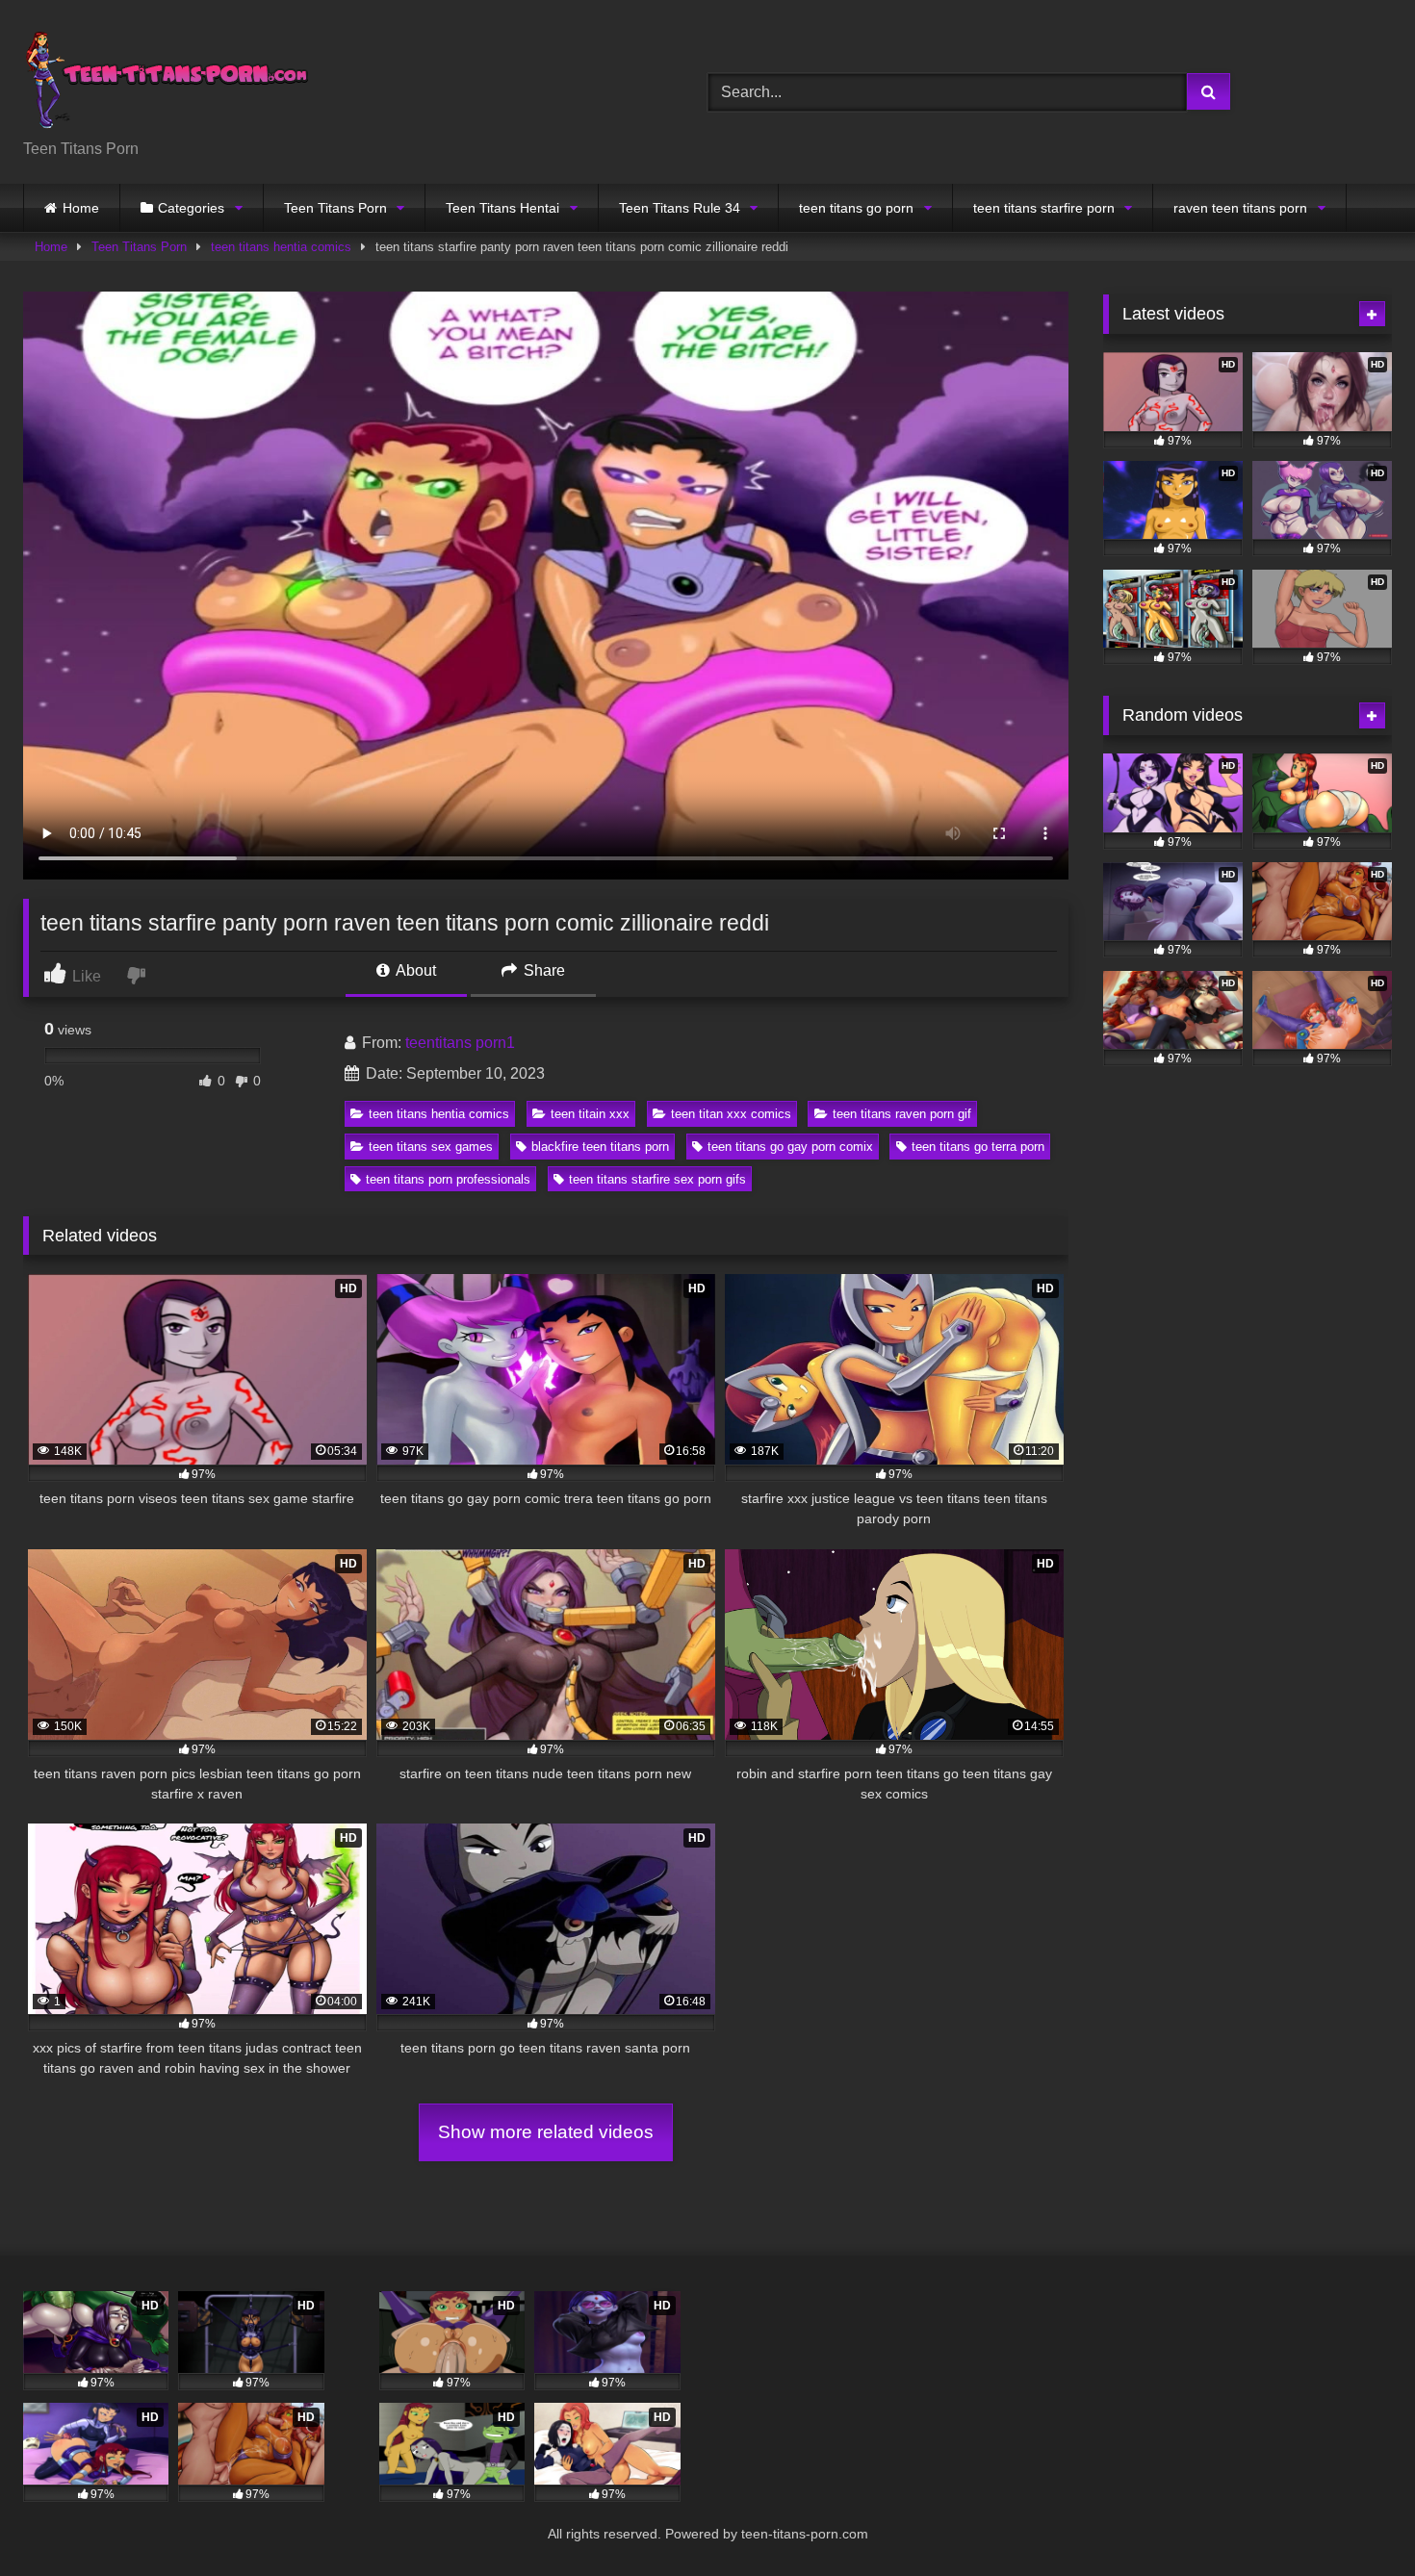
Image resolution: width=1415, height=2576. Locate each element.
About (414, 970)
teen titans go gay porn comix (790, 1147)
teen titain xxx (590, 1114)
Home (81, 208)
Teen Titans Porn (335, 208)
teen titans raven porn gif (902, 1114)
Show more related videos (546, 2132)
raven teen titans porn (1240, 208)
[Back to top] (1355, 2519)
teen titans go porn (856, 208)
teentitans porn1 (460, 1043)
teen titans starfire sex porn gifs (657, 1179)
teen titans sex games (431, 1147)
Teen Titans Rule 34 (680, 208)
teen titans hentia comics (281, 247)
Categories (191, 208)
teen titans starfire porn (1044, 208)
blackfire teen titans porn (600, 1147)
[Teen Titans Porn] (167, 77)
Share (542, 970)
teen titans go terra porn (978, 1147)
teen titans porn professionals (448, 1179)
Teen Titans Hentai (502, 208)
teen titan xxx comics (731, 1114)
